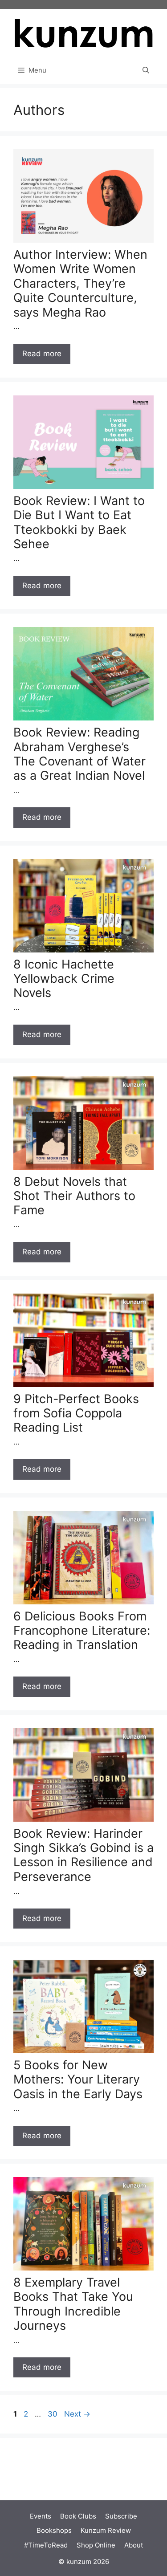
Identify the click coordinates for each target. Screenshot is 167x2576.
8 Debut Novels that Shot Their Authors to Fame (74, 1196)
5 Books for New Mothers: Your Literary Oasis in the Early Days (78, 2080)
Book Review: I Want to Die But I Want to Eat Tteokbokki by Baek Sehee (79, 522)
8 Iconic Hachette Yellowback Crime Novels (64, 979)
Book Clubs (78, 2516)
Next (77, 2414)
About (134, 2545)
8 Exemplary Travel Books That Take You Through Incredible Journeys (73, 2304)
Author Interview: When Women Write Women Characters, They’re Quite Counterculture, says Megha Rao (80, 283)
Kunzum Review (106, 2530)
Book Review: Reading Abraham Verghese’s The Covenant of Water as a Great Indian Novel (79, 754)
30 (53, 2414)
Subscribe (121, 2516)
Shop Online (96, 2545)
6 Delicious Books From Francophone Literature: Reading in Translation (82, 1631)
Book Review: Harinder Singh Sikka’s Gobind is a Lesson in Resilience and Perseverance (83, 1855)
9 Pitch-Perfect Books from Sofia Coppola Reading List (76, 1413)
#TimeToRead (46, 2545)
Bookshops (54, 2530)
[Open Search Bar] (146, 70)
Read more (42, 354)
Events (41, 2516)
